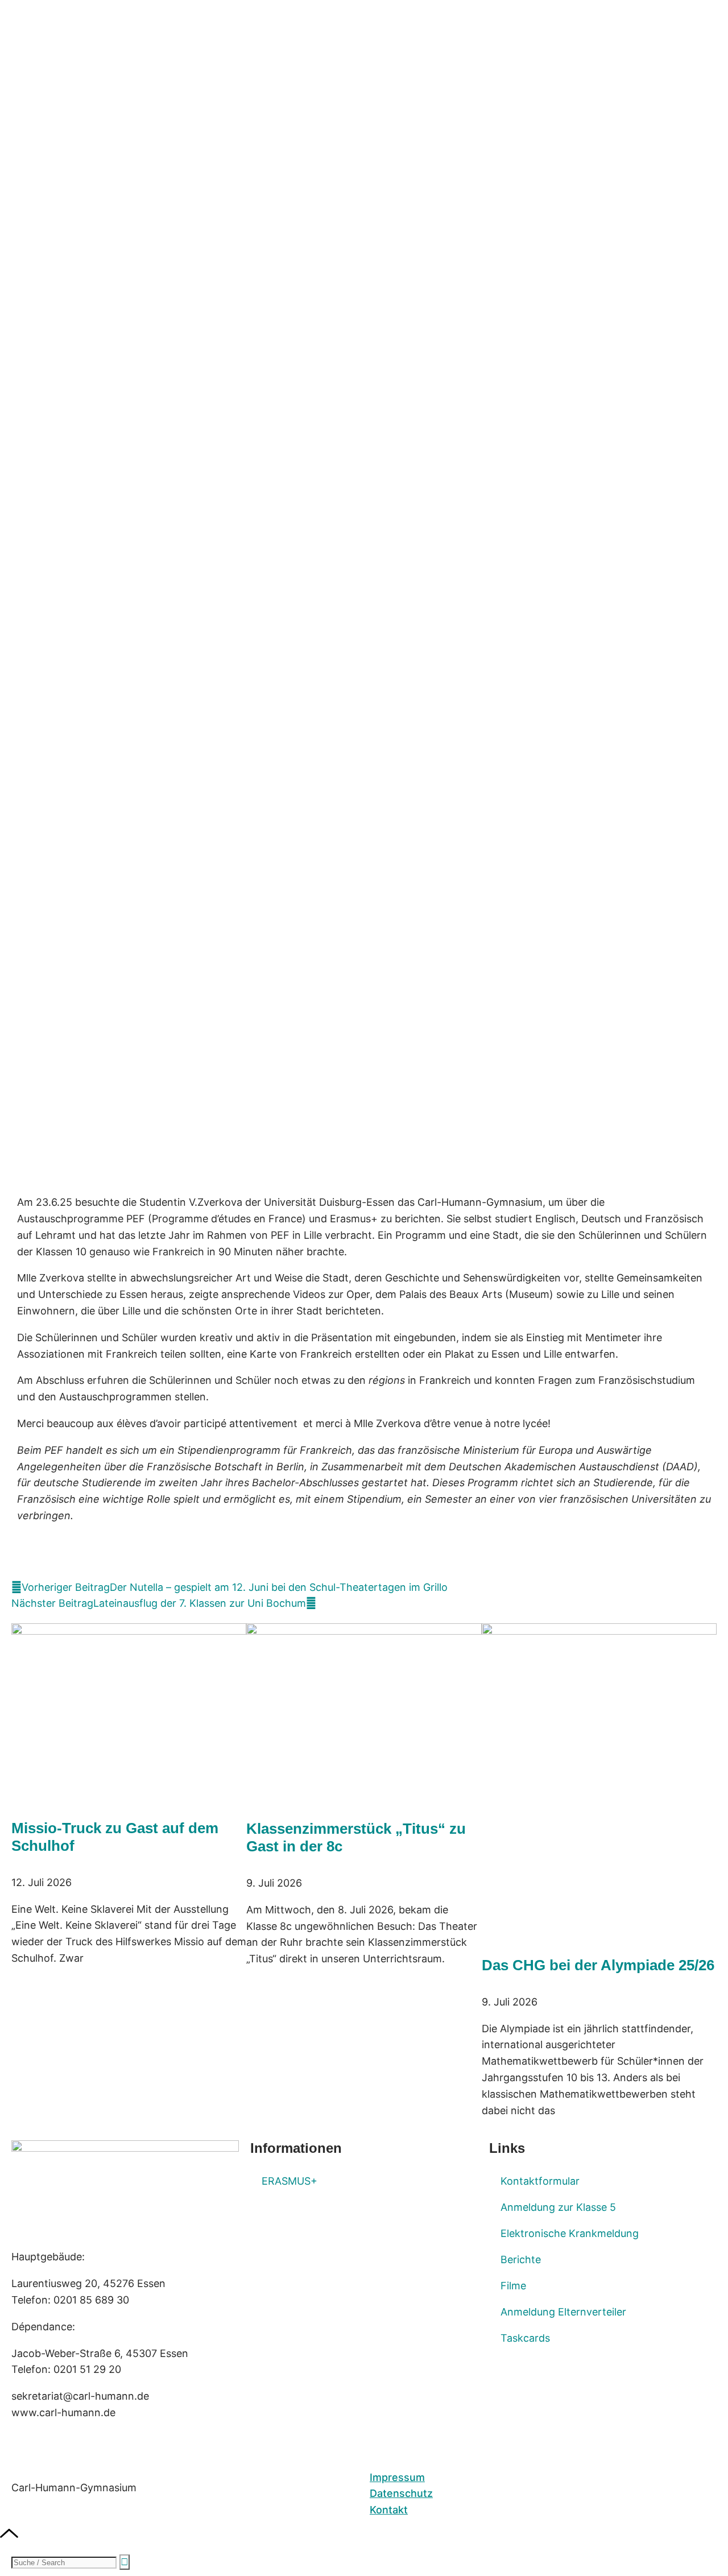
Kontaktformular (540, 2181)
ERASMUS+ (289, 2181)
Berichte (521, 2259)
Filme (513, 2286)
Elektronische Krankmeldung (570, 2233)
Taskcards (525, 2338)
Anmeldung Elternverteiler (563, 2312)
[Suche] (125, 2562)
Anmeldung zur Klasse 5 (558, 2207)
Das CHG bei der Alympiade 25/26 (598, 1965)
